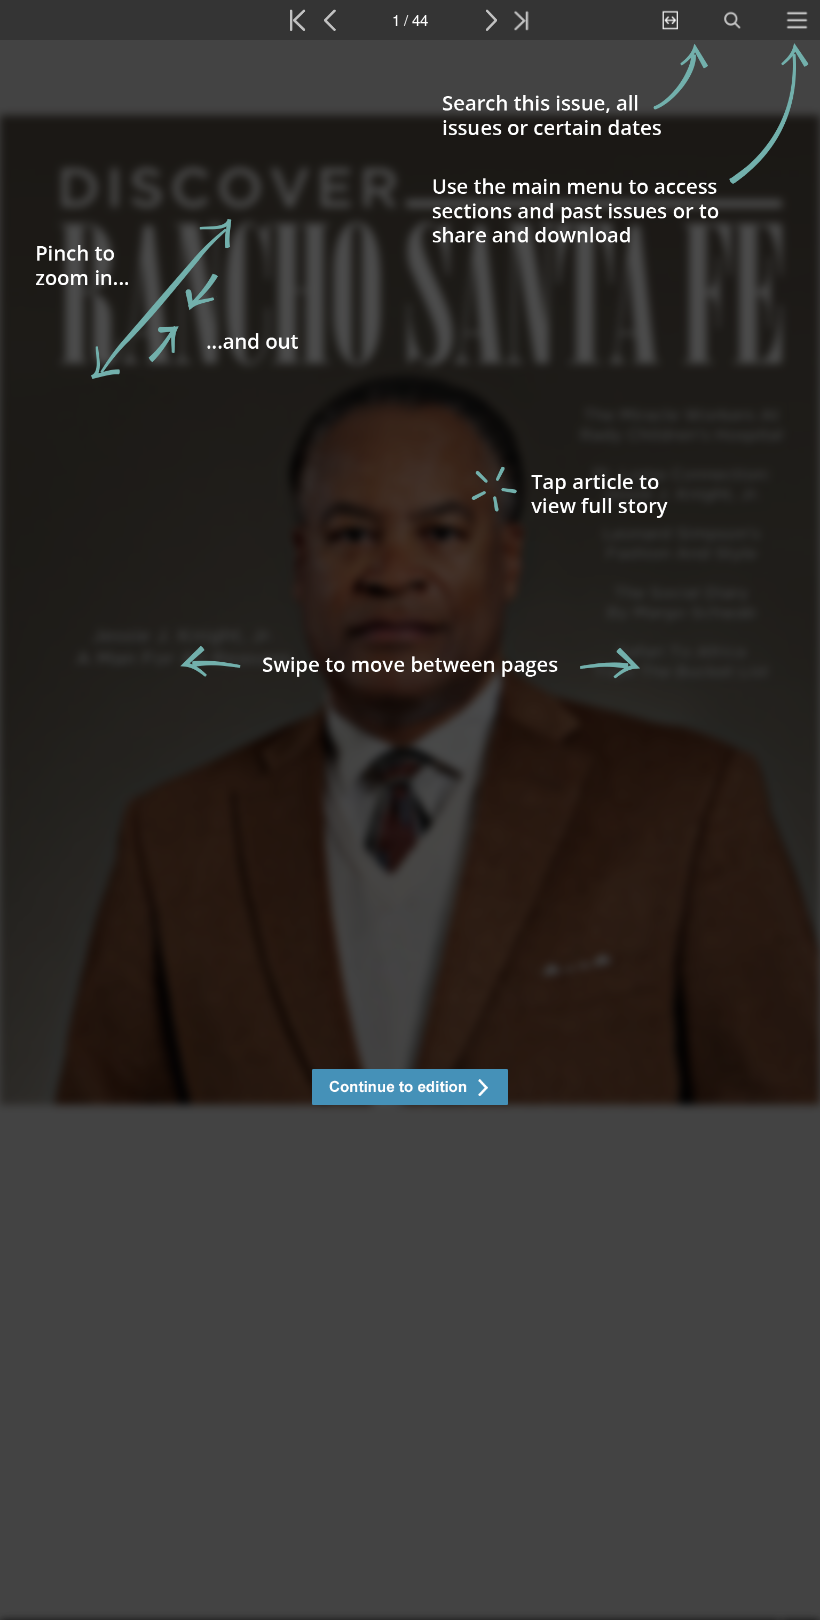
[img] (410, 830)
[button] (410, 1089)
